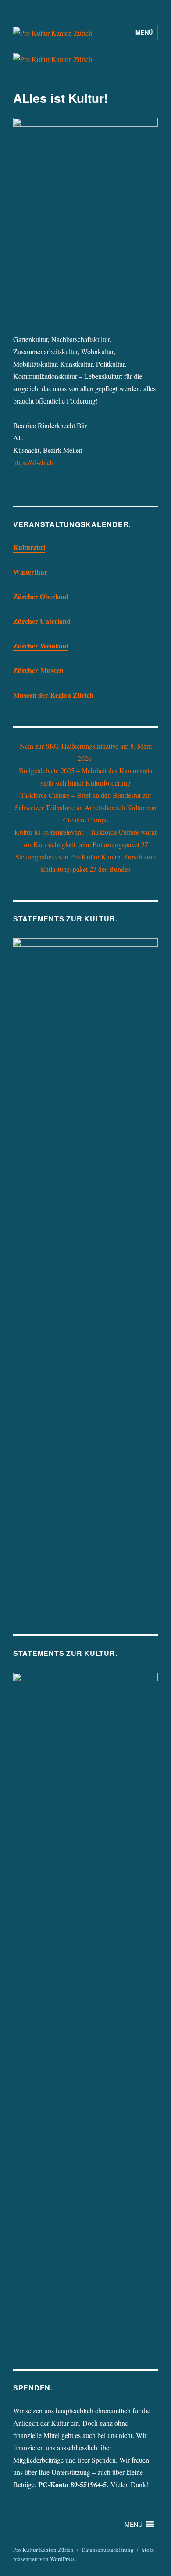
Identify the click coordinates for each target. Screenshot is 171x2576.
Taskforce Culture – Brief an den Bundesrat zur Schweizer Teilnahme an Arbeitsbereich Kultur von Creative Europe (86, 807)
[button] (134, 2524)
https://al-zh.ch (33, 462)
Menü (144, 32)
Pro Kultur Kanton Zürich (43, 2550)
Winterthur (30, 572)
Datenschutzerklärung (108, 2550)
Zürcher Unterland (42, 621)
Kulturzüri (29, 547)
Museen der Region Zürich (53, 695)
